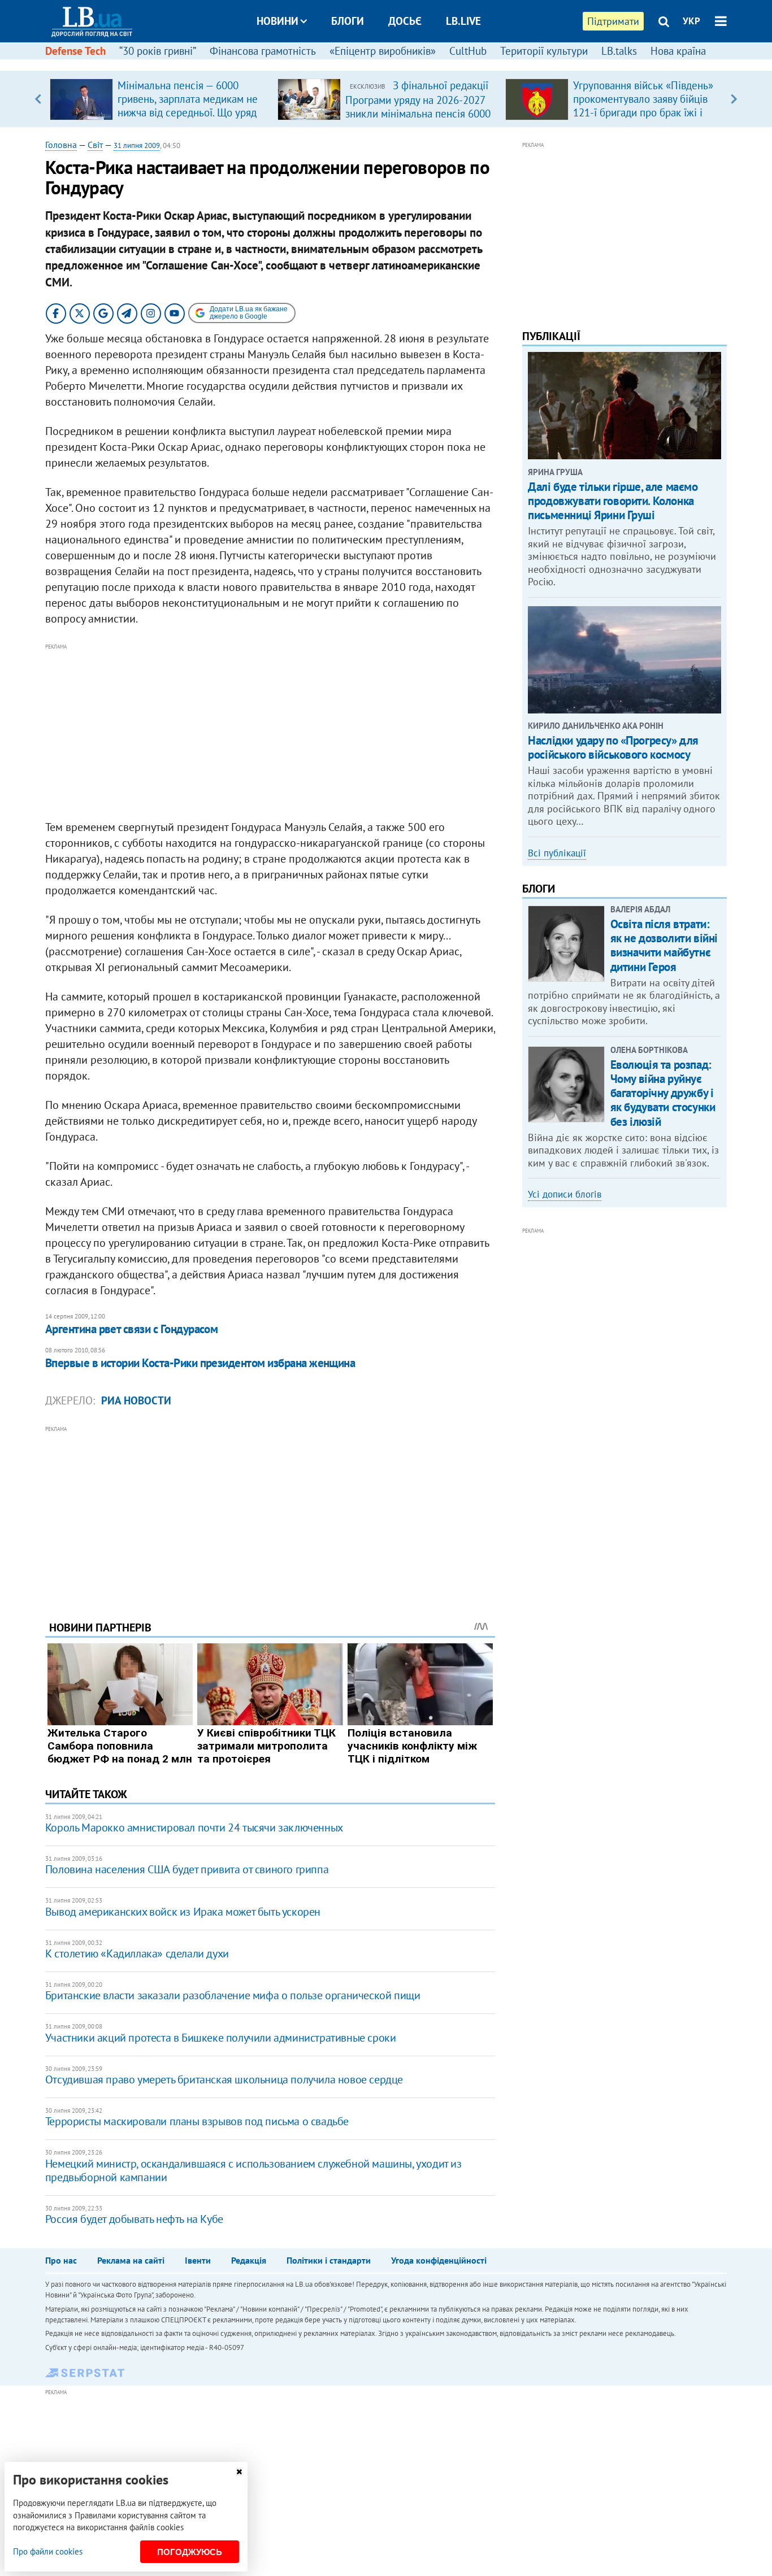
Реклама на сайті (131, 2260)
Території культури (544, 51)
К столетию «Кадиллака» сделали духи (137, 1953)
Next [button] (734, 99)
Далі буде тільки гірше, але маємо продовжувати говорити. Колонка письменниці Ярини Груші (613, 501)
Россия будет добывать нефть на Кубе (134, 2219)
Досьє (405, 21)
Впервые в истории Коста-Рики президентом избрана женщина (200, 1363)
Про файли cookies (48, 2551)
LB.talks (619, 51)
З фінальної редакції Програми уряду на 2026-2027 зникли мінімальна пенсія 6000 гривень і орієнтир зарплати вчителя (418, 113)
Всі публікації (557, 853)
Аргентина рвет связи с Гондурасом (132, 1329)
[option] (159, 99)
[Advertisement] (270, 732)
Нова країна (678, 51)
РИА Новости (136, 1400)
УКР (691, 21)
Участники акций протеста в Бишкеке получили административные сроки (221, 2038)
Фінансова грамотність (263, 51)
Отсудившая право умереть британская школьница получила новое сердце (224, 2079)
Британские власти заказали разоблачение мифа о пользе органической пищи (233, 1995)
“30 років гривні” (158, 51)
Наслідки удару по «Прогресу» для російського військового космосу (613, 747)
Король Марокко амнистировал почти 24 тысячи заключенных (194, 1827)
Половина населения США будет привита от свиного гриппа (187, 1869)
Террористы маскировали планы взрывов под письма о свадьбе (197, 2121)
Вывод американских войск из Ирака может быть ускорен (183, 1912)
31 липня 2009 (137, 145)
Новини (277, 21)
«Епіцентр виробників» (383, 51)
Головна (61, 145)
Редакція (249, 2260)
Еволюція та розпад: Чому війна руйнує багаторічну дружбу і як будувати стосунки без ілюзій (663, 1093)
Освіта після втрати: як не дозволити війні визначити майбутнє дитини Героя (664, 945)
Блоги (348, 21)
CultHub (468, 51)
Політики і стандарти (329, 2260)
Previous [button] (38, 99)
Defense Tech (75, 51)
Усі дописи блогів (565, 1194)
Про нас (61, 2260)
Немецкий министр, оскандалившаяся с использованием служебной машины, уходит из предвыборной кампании (253, 2170)
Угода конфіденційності (439, 2260)
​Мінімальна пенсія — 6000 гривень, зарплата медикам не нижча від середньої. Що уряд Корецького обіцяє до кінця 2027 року (188, 112)
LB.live (463, 21)
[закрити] (239, 2472)
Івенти (198, 2260)
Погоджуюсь (190, 2552)
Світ (95, 145)
